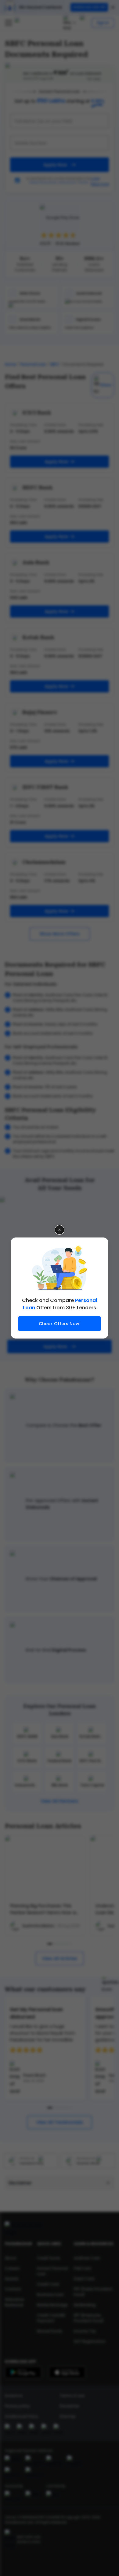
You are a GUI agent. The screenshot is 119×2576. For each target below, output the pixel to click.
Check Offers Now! (60, 1324)
